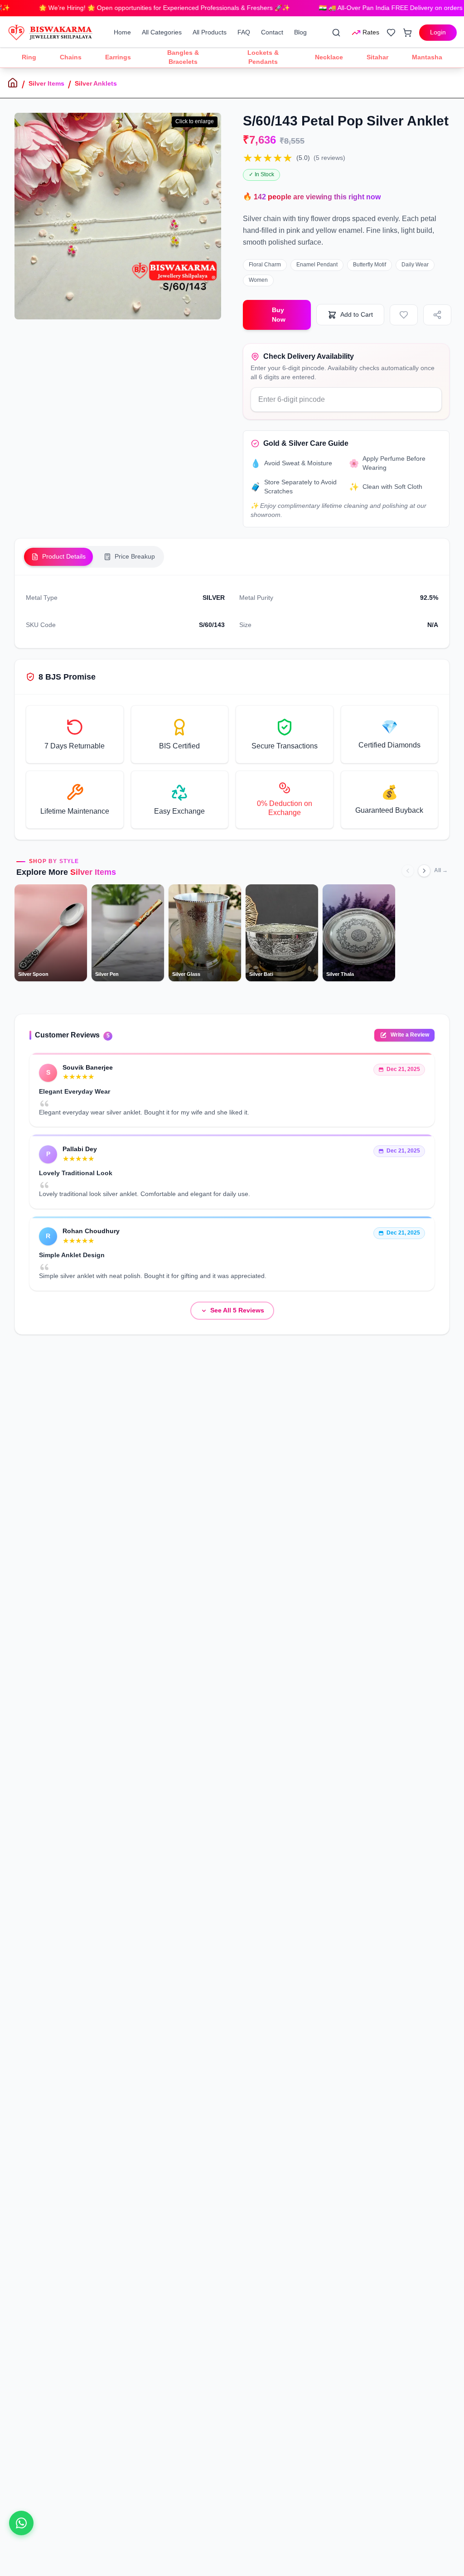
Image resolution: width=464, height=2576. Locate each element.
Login (438, 32)
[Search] (336, 33)
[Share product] (437, 315)
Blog (300, 32)
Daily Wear (415, 265)
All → (441, 870)
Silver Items (46, 83)
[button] (75, 734)
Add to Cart (357, 314)
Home (122, 32)
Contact (272, 32)
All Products (210, 32)
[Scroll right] (424, 871)
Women (258, 280)
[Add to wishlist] (404, 315)
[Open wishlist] (391, 33)
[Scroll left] (408, 871)
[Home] (13, 83)
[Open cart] (407, 33)
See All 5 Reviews (237, 1310)
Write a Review (410, 1035)
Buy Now (279, 315)
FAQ (244, 32)
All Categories (162, 32)
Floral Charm (265, 265)
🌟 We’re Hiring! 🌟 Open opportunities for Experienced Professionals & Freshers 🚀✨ (133, 8)
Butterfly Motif (370, 265)
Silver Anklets (96, 83)
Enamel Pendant (317, 265)
